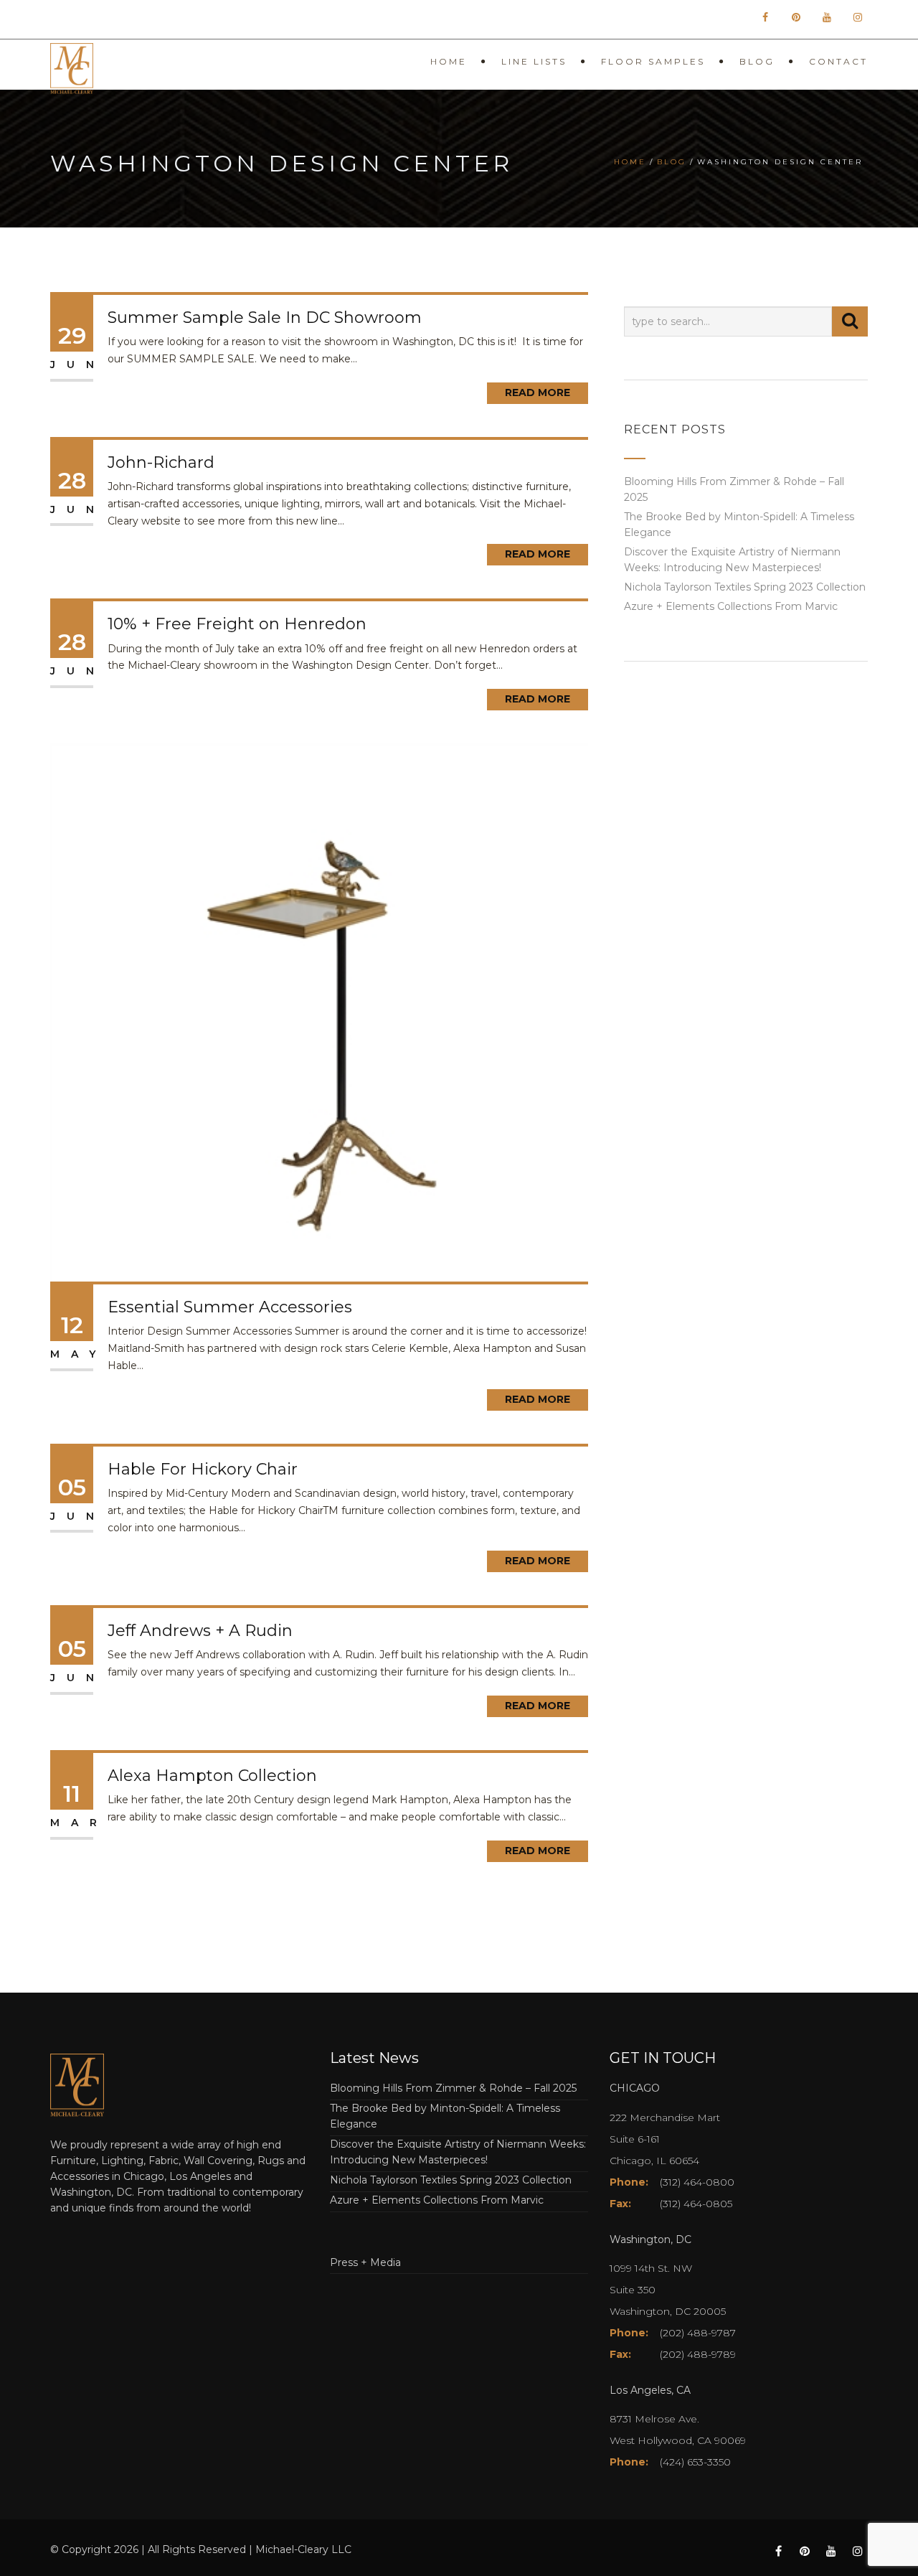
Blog (757, 61)
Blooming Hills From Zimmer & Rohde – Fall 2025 (453, 2088)
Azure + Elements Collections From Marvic (731, 606)
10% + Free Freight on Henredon (237, 624)
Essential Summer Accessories (230, 1307)
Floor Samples (653, 61)
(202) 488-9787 (698, 2333)
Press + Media (365, 2262)
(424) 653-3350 (695, 2462)
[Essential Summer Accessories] (319, 1012)
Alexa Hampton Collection (212, 1776)
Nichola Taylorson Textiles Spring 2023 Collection (745, 587)
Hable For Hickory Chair (203, 1469)
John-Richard (161, 462)
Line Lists (534, 61)
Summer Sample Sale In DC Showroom (265, 318)
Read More (538, 392)
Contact (838, 61)
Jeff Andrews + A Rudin (200, 1631)
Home (449, 61)
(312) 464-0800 (697, 2182)
